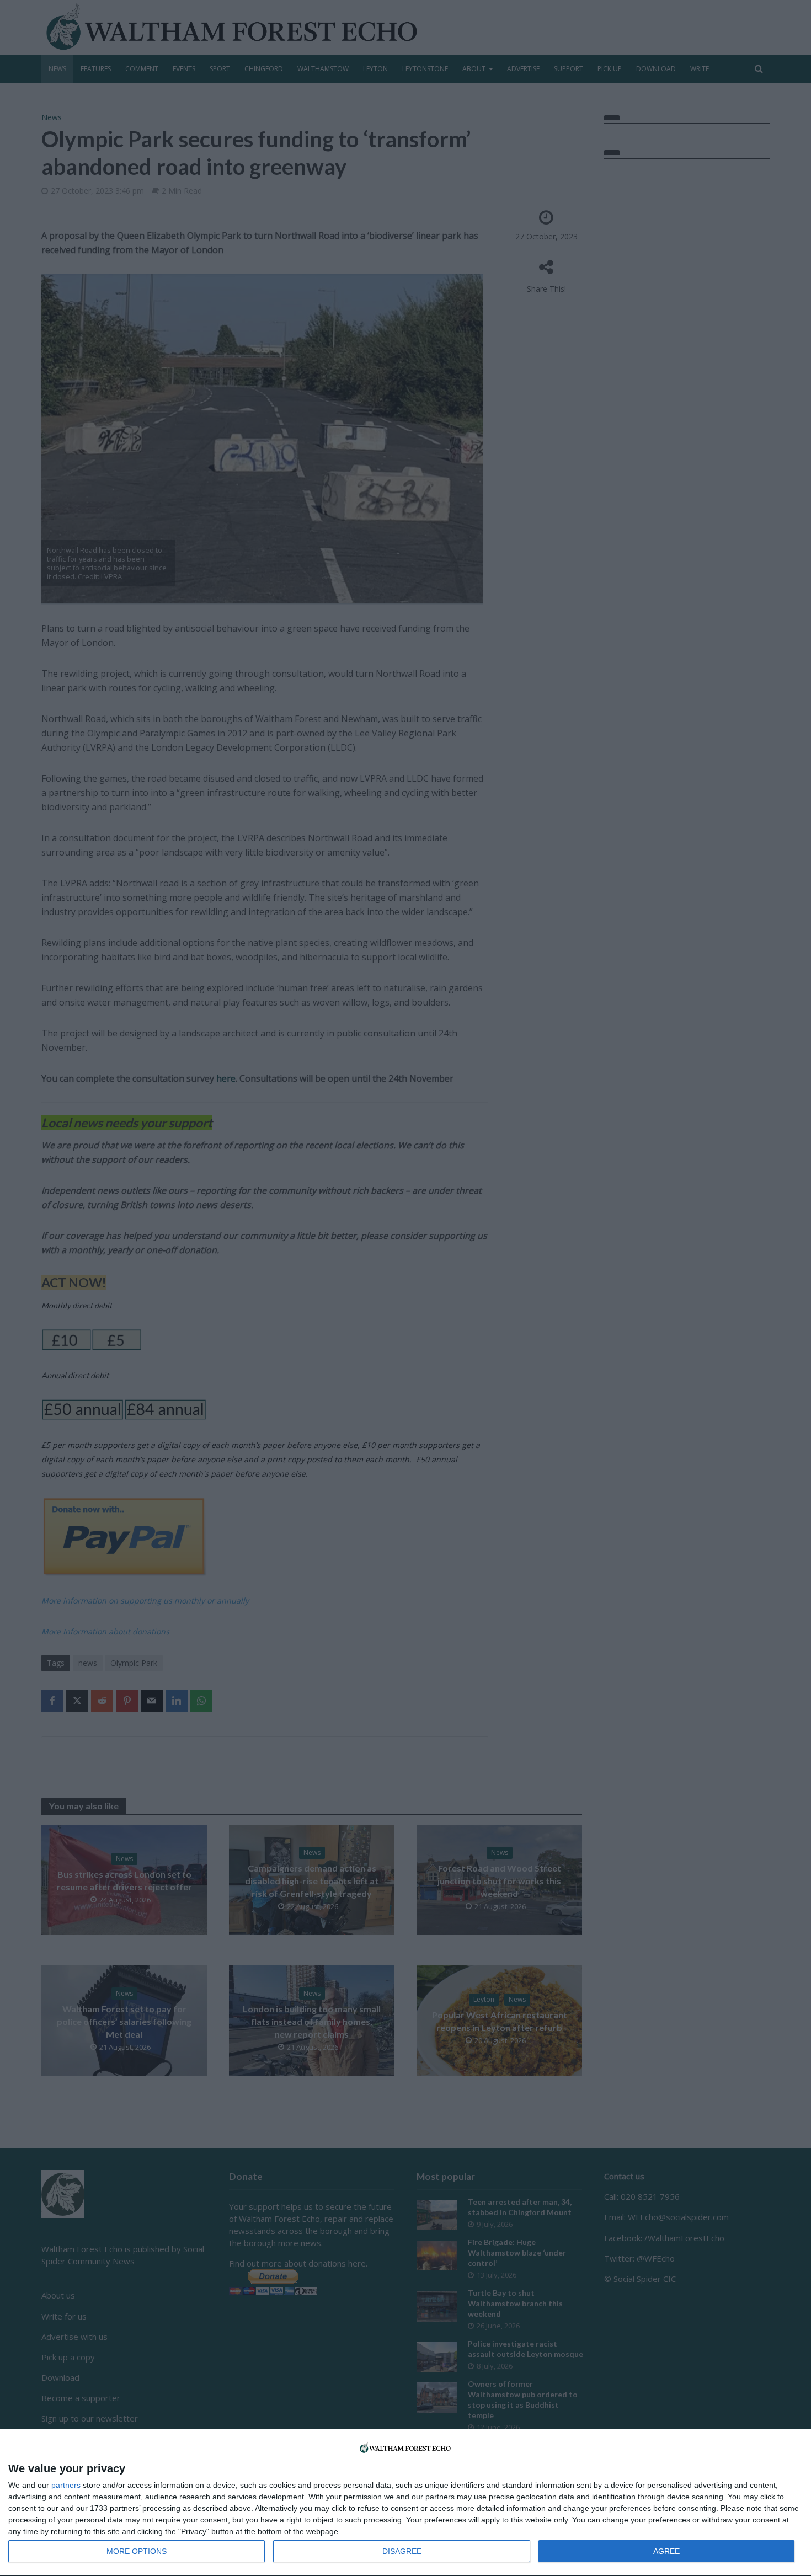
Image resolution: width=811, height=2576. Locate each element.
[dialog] (405, 2503)
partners (66, 2485)
